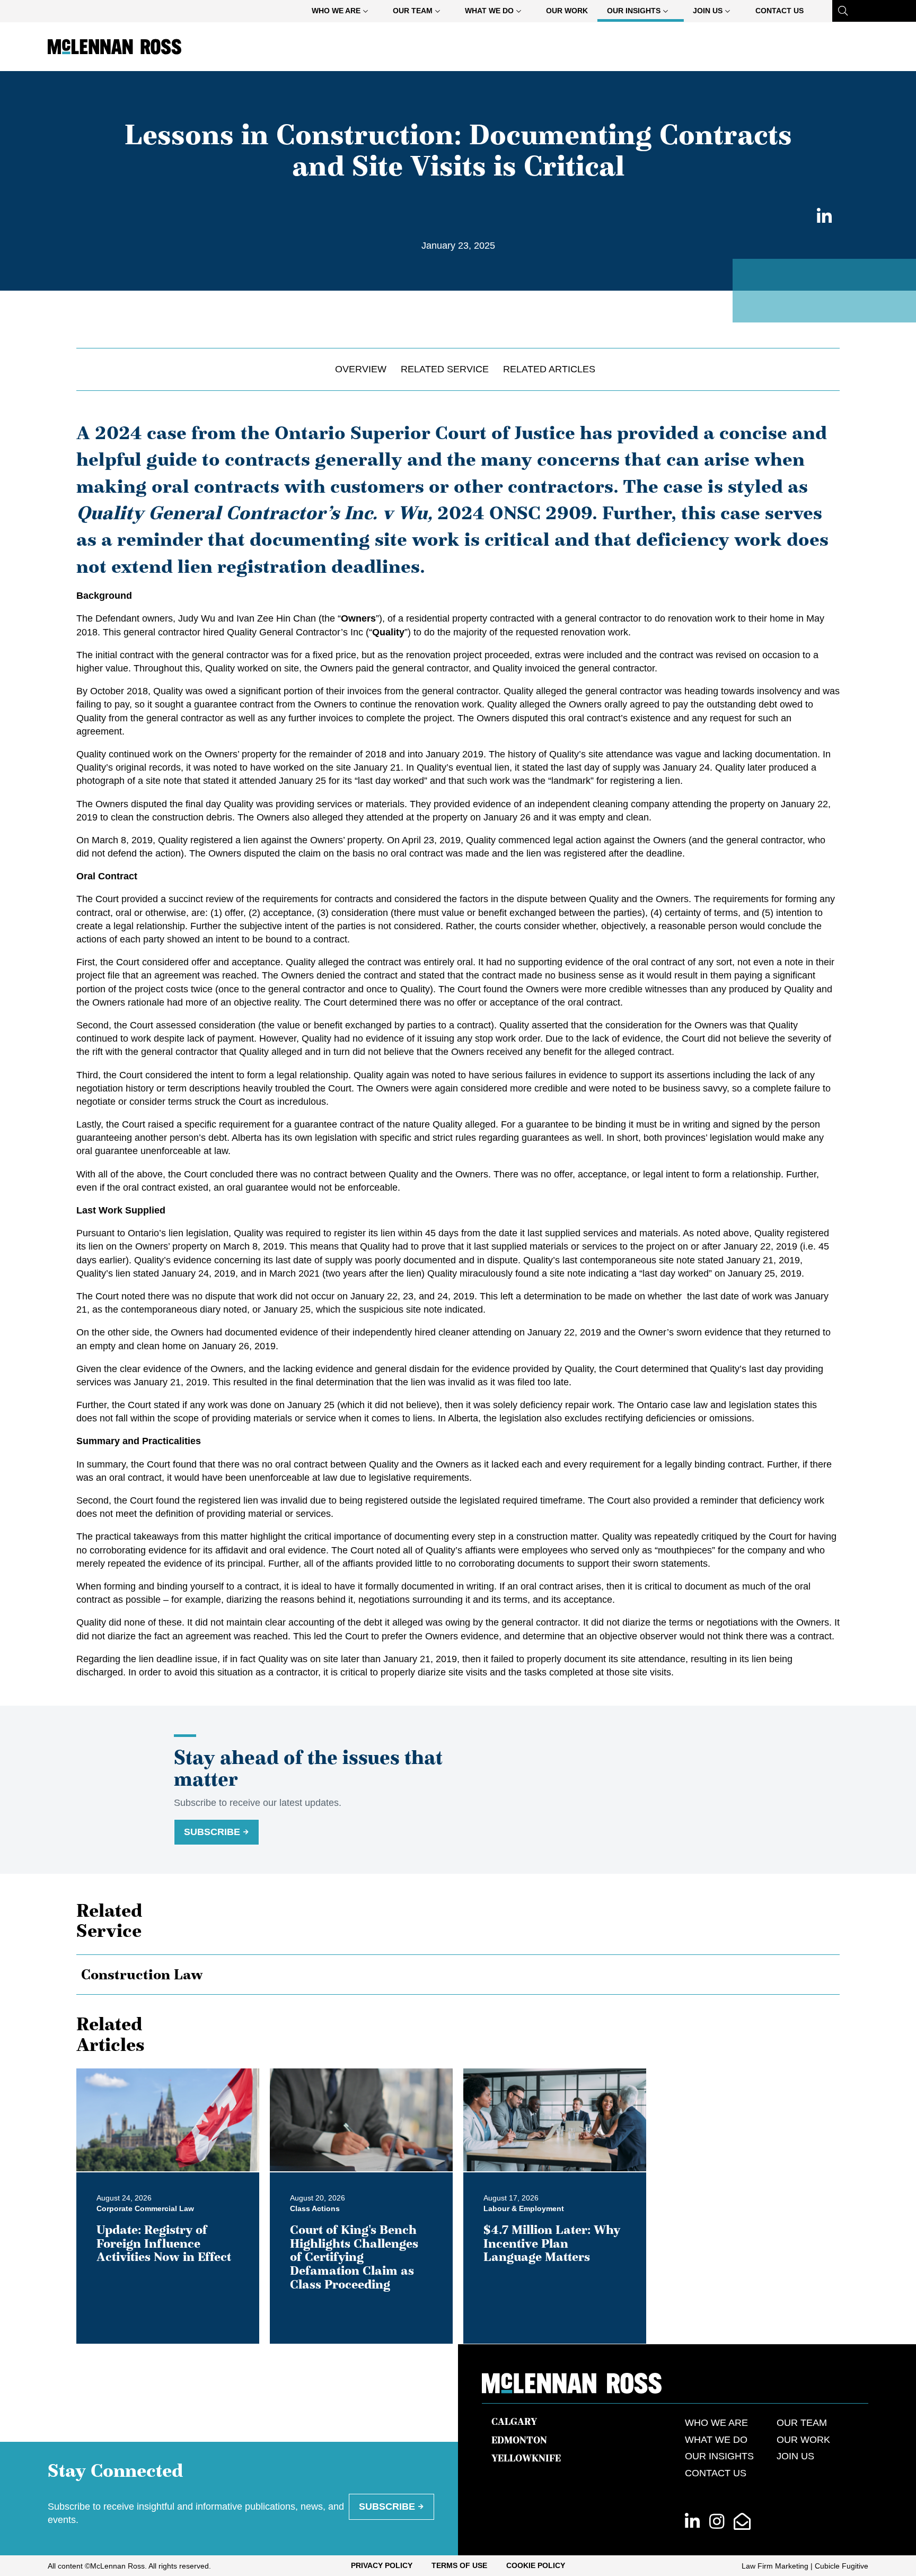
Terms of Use (459, 2565)
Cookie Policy (536, 2565)
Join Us (708, 11)
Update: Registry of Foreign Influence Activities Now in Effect (164, 2243)
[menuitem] (343, 11)
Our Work (567, 11)
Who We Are (336, 11)
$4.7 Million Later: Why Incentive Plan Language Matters (552, 2243)
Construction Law (142, 1975)
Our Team (413, 11)
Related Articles (549, 369)
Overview (361, 369)
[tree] (458, 1975)
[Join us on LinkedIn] (692, 2522)
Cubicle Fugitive (842, 2566)
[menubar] (558, 11)
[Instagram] (717, 2522)
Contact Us (780, 11)
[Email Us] (742, 2522)
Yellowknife (526, 2458)
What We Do (489, 11)
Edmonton (519, 2440)
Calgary (514, 2422)
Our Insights (634, 11)
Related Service (445, 369)
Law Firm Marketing (775, 2566)
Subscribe (212, 1832)
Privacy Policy (382, 2565)
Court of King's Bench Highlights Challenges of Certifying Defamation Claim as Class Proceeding (354, 2257)
